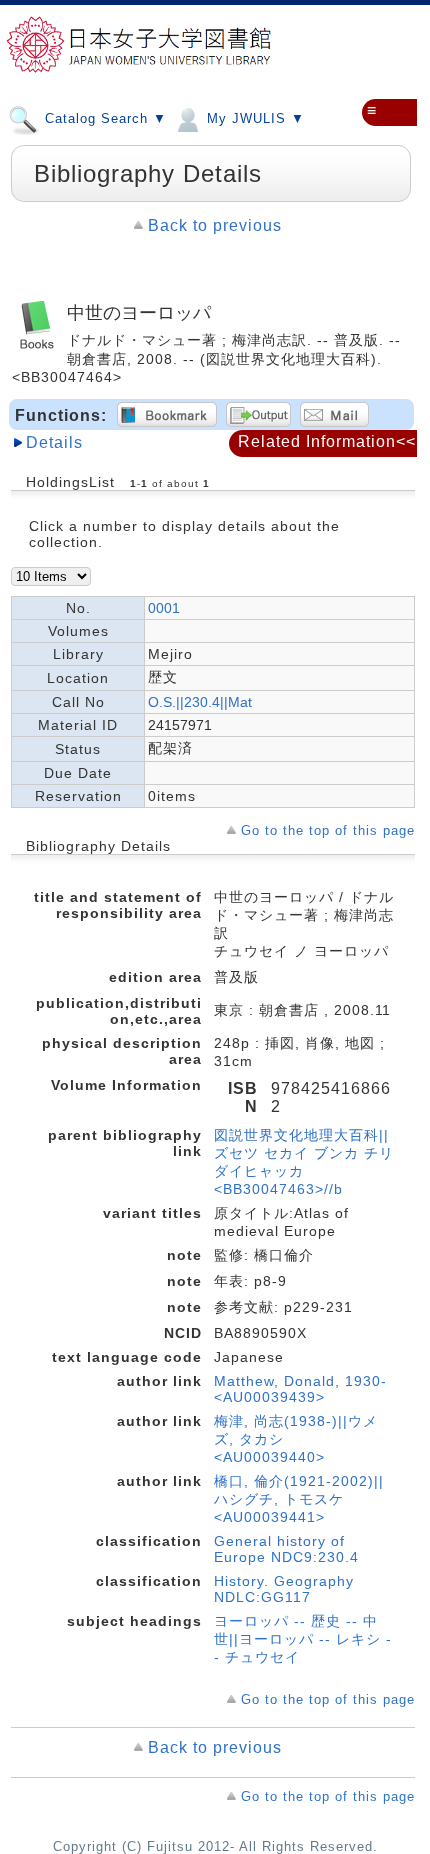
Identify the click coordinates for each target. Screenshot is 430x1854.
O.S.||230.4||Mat (200, 702)
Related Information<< (327, 441)
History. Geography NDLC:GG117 (284, 1589)
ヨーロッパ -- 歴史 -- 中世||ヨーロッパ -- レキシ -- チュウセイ (303, 1639)
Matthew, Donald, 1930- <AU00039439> (300, 1389)
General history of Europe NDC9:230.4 (286, 1549)
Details (54, 442)
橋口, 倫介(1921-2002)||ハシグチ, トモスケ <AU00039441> (299, 1499)
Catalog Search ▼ (103, 118)
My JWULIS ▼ (253, 118)
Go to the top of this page (328, 830)
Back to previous (215, 225)
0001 (164, 608)
